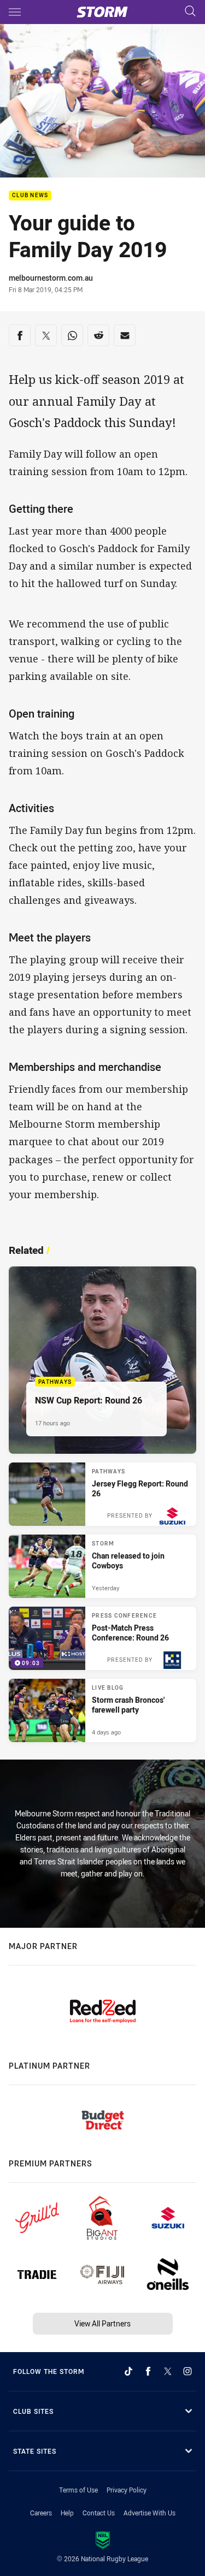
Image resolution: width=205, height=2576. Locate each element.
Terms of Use (78, 2490)
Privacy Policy (127, 2490)
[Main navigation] (15, 12)
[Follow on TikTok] (128, 2371)
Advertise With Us (150, 2513)
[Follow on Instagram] (188, 2371)
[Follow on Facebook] (148, 2371)
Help (67, 2513)
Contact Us (99, 2513)
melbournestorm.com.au (51, 278)
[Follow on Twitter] (168, 2371)
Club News (30, 196)
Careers (41, 2513)
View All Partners (102, 2323)
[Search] (190, 12)
